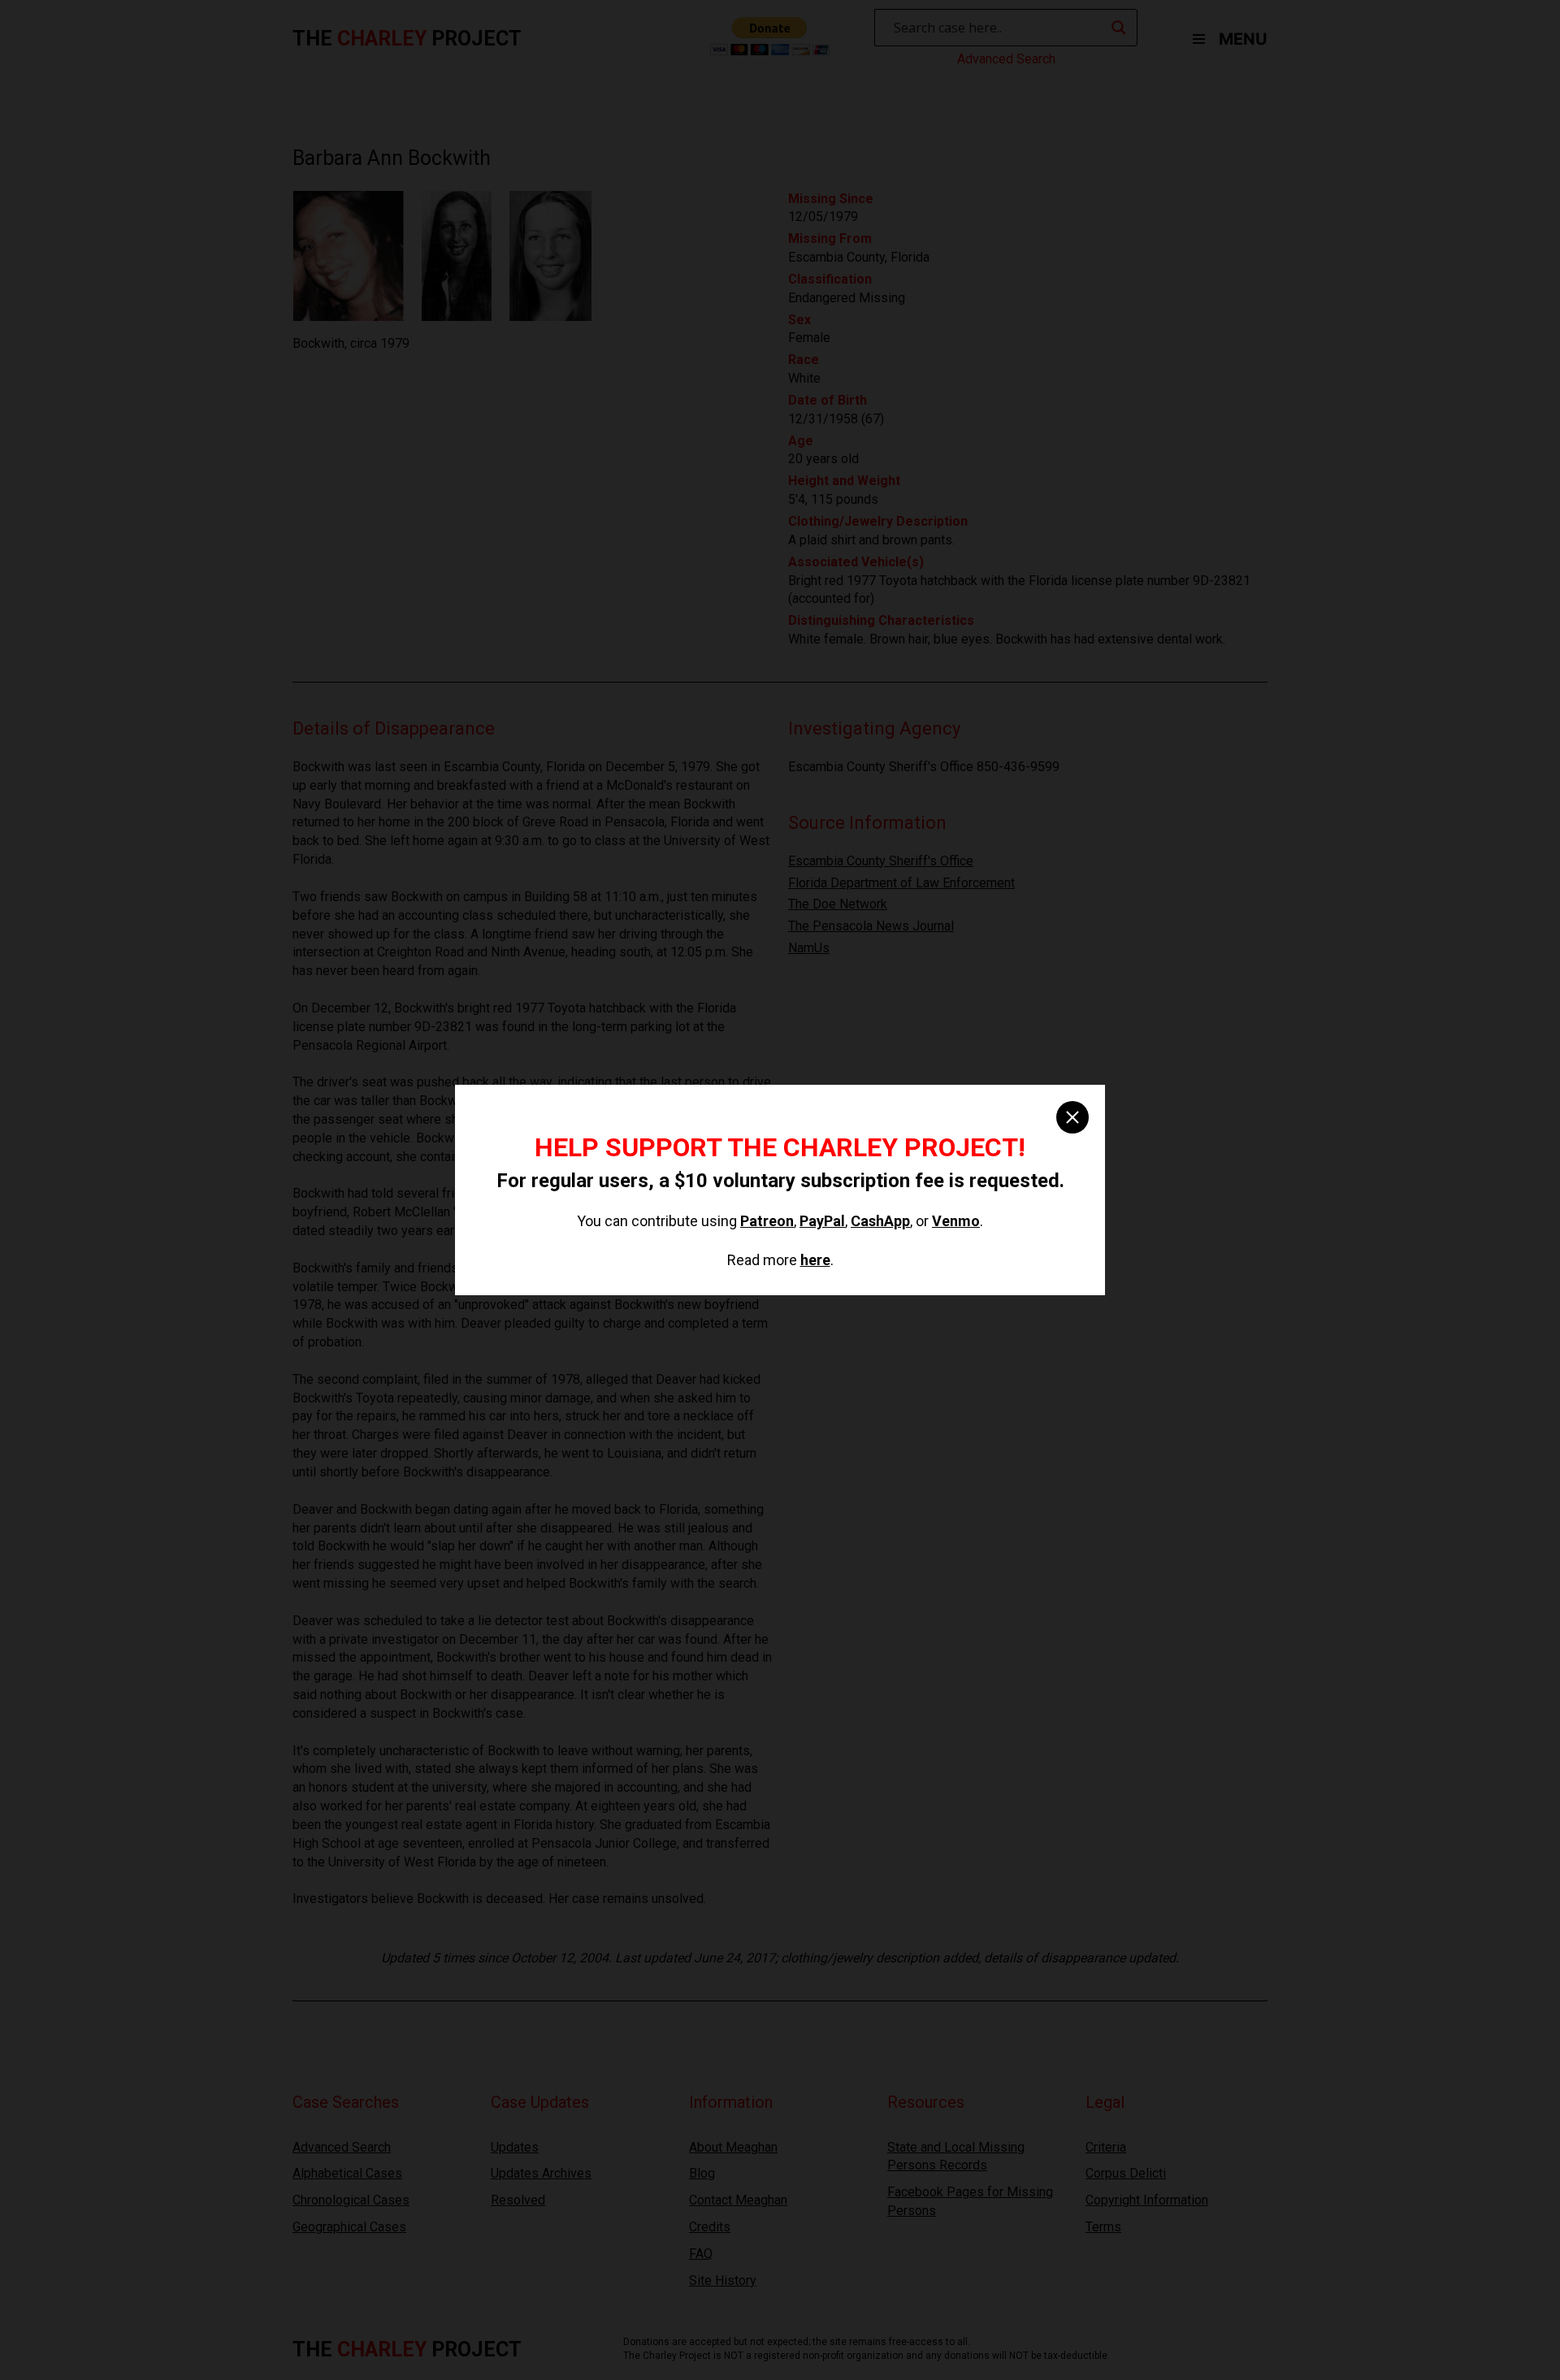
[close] (1072, 1117)
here (815, 1260)
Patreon (767, 1221)
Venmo (956, 1221)
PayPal (822, 1221)
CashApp (880, 1221)
